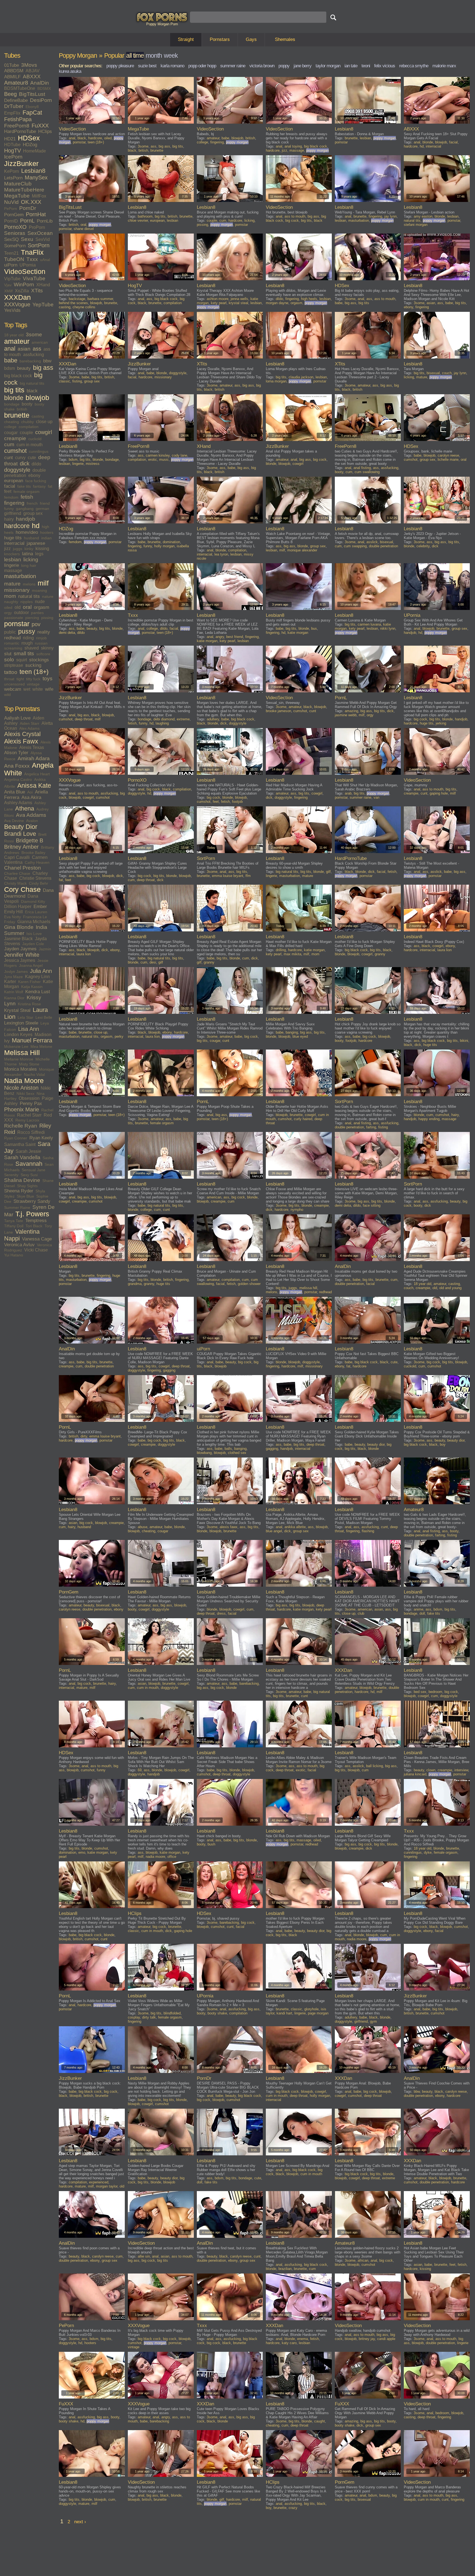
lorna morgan (276, 381)
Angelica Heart (37, 774)
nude (40, 602)
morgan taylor (107, 2186)
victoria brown (262, 66)
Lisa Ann (29, 1029)
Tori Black (34, 1226)
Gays (251, 39)
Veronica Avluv (19, 1245)
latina (27, 554)
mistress (93, 464)
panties (37, 613)
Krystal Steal (17, 1010)
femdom (11, 497)
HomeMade (34, 151)
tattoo (11, 672)
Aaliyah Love (17, 718)
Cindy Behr (38, 883)
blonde (14, 398)
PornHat (36, 214)
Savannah (29, 1164)
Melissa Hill (22, 1053)
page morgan (318, 2013)
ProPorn (37, 227)
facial (10, 486)
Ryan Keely (41, 1138)
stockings (39, 660)
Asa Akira (31, 797)
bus (314, 628)
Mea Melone (41, 1046)
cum (9, 444)
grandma (135, 1284)
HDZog (30, 145)
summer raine (233, 66)
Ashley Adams (18, 803)
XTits (37, 291)
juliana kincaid (415, 1774)
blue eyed (300, 1036)
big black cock (18, 376)
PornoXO (15, 227)
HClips (45, 131)
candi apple (386, 2339)
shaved (32, 648)
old (18, 607)
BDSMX (44, 88)
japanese (36, 543)
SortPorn (39, 245)
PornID (11, 221)
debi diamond (164, 719)
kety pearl (219, 303)
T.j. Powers (32, 1214)
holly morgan (164, 546)
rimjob (41, 638)
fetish (27, 497)
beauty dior (376, 1444)
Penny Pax (31, 1104)
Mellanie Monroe (19, 1059)
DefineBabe (16, 100)
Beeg (10, 94)
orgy (8, 613)
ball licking (375, 1766)
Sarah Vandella (22, 1157)
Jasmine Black (18, 939)
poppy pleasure (120, 66)
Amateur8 (16, 83)
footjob (237, 802)
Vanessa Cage (37, 1239)
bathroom (145, 216)
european (14, 481)
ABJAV (33, 71)
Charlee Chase (17, 873)
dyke (428, 1852)
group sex (33, 513)
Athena (25, 809)
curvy (20, 458)
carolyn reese (448, 455)
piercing (32, 618)
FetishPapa (18, 119)
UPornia (28, 265)
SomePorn (15, 246)
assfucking (34, 355)
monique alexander (302, 550)
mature (12, 584)
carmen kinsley (158, 455)
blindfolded (172, 2013)
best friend (235, 637)
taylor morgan (328, 66)
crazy (293, 2508)
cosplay (134, 2017)
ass (37, 349)
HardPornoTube (20, 131)
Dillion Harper (18, 907)
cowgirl (44, 432)
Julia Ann (41, 971)
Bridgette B (30, 840)
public (10, 632)
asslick (372, 542)
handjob (26, 519)
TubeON (14, 259)
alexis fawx (229, 1527)
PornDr (28, 208)
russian (41, 643)
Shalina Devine (22, 1180)
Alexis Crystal (22, 734)
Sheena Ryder (19, 1191)
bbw (47, 361)
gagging (169, 1370)
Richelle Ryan (21, 1126)
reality (44, 632)
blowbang (204, 1453)
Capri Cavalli (17, 857)
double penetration (383, 546)
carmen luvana (369, 624)
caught (320, 2421)
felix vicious (385, 66)
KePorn (12, 171)
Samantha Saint (20, 1144)
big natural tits (32, 383)
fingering (14, 503)
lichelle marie (448, 460)
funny (9, 509)
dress (221, 1613)
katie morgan (207, 641)
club (361, 1613)
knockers (12, 554)
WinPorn (24, 284)
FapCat (32, 113)
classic (64, 381)
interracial (14, 543)
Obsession (29, 1098)
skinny (47, 648)
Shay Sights (27, 1186)
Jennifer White (22, 955)
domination (171, 542)
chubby (27, 422)
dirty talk (149, 2017)
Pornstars (220, 39)
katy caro (289, 2343)
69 (140, 1770)
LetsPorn (13, 178)
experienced (99, 2182)
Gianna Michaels (34, 922)
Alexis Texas (32, 747)
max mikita (292, 954)
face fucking (36, 481)
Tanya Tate (14, 1221)
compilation (29, 427)
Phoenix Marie (22, 1109)
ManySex (36, 177)
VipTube (12, 279)
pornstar (17, 624)
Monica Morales (20, 1069)
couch (447, 373)
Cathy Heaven (37, 862)
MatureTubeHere (24, 190)
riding (28, 638)
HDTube (12, 145)
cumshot (15, 451)
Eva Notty (13, 917)
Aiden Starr (30, 723)
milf (43, 583)
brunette (17, 415)
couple (26, 433)
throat (9, 679)
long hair (29, 565)
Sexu (27, 239)
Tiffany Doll (14, 1226)
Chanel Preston (23, 868)
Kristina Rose (29, 1004)
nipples (27, 602)
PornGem (14, 215)
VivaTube (34, 278)
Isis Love (34, 934)
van (376, 797)
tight (20, 679)
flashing (368, 1531)
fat (50, 486)
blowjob (37, 398)
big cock (292, 220)
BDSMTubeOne (20, 88)
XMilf (8, 291)
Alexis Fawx (21, 741)
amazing (351, 711)
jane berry (303, 66)
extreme (183, 719)
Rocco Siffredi (31, 1132)
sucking (33, 665)
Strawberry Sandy (32, 1201)
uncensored (14, 684)
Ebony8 (32, 107)
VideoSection (25, 272)
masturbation (20, 576)
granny (209, 962)
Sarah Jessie (28, 1151)
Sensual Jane (34, 1170)
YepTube (43, 305)
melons (29, 584)
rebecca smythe (414, 66)
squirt (22, 660)
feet (8, 491)
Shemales (285, 39)
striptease (14, 665)
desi (153, 962)
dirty (84, 1436)
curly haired (303, 1119)
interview (461, 1770)
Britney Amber (21, 847)
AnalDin (40, 83)
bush (211, 1844)
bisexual (433, 373)
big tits (14, 390)
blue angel (274, 1531)
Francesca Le (35, 917)
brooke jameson (278, 711)
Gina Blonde (19, 927)
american (40, 342)
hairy (9, 519)
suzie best (147, 66)
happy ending (429, 1119)
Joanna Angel (31, 965)
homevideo (27, 532)
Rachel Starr (29, 1115)
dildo (36, 464)
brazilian (285, 2269)
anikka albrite (295, 1527)
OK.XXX (31, 202)
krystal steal (238, 303)
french (32, 503)
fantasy (39, 486)
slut (8, 654)
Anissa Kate (34, 785)
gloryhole (311, 2009)
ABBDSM (14, 71)
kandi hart (284, 2013)
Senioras (15, 233)
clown (431, 1770)
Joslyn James (16, 971)
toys (48, 678)
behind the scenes (73, 303)
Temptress (36, 1221)
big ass (43, 368)
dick (25, 463)
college (10, 427)
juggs (18, 549)
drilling (281, 950)
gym (373, 2021)
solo (9, 660)
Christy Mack (15, 883)
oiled (8, 607)
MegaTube (17, 196)
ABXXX (32, 77)
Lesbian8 (33, 171)
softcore (43, 654)
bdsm (9, 368)
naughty (11, 602)
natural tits (29, 596)
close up (44, 422)
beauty (24, 368)
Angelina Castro (18, 779)
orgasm (42, 607)
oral (27, 607)
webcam (13, 689)
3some (34, 335)
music (164, 460)
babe (11, 360)
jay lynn (390, 216)
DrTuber (14, 106)
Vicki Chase (36, 1250)
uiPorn (11, 265)
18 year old (14, 335)
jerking (441, 723)
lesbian (13, 560)
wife (49, 689)
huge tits (13, 538)
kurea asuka (70, 71)
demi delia (67, 633)
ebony (34, 475)
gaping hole (439, 793)
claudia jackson (301, 377)
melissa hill (308, 1288)
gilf (328, 872)
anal (10, 349)
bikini (464, 1041)
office (172, 1857)
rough (27, 643)
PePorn (11, 209)
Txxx (32, 259)
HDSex (29, 138)
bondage (12, 404)
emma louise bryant (228, 876)
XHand (43, 285)
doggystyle (17, 470)
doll (422, 1613)
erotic (153, 460)
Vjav (8, 285)
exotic (301, 1770)
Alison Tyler (16, 753)
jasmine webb (346, 715)
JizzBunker (21, 164)
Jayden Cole (33, 944)
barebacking (30, 361)
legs (39, 554)
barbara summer (100, 299)
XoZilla (22, 291)
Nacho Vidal (34, 1075)
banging (292, 1032)
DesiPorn (41, 100)
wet (27, 689)
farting (371, 1127)
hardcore (17, 526)
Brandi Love (20, 834)
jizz (7, 549)
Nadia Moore (24, 1081)
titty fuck (33, 679)
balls (228, 1449)
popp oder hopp (202, 66)
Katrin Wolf (14, 992)
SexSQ (11, 239)
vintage (33, 684)
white (38, 689)
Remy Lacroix (27, 1120)
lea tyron (221, 554)
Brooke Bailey (33, 853)
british (22, 409)
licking (31, 560)
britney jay (367, 2339)
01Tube (12, 65)
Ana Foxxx (17, 766)
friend (45, 503)
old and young (450, 1288)
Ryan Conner (16, 1138)
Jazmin (45, 949)
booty (27, 404)
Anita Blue (15, 792)
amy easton (423, 216)
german (42, 509)
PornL (27, 221)
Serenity (11, 1175)
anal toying (293, 146)
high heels (309, 299)
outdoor (21, 613)
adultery (213, 719)
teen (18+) (34, 672)
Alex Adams (29, 728)
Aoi (30, 792)
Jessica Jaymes (20, 960)
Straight (186, 39)
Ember (40, 907)
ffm (248, 876)
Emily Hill (13, 912)
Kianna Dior (14, 998)
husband (31, 538)
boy (443, 1444)
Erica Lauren (36, 912)
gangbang (25, 509)
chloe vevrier (138, 220)
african (363, 2260)
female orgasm (27, 492)
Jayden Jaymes (20, 949)
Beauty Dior (21, 827)
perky (119, 1036)
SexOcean (40, 233)
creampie (15, 438)
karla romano (172, 66)
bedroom (435, 1692)
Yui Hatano (14, 1255)
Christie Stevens (35, 878)
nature (48, 596)
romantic (12, 643)
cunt (9, 458)
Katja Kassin (32, 987)
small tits (24, 653)
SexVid (43, 239)
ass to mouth (295, 216)
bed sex (420, 1692)
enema (303, 2339)
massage (13, 571)
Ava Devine (14, 821)
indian (46, 538)
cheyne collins (84, 307)
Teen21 (11, 253)
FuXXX (40, 126)
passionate (14, 618)
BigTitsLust (32, 94)
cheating (12, 422)
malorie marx (444, 66)
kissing (42, 549)
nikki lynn (388, 628)
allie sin (144, 2256)
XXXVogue (17, 304)
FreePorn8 (17, 126)
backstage (77, 299)
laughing (162, 723)
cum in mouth (30, 445)
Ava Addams (31, 815)
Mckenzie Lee (16, 1046)
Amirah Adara (34, 758)
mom (10, 596)
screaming (13, 648)
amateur (17, 341)
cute (32, 458)
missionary (17, 590)
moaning (39, 590)
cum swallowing (367, 472)
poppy (284, 66)
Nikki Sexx (25, 1093)
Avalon (32, 821)
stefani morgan (416, 225)
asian (24, 349)
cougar (11, 433)
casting (38, 416)
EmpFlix (12, 113)
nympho (297, 1210)
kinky (29, 549)
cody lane (179, 455)
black (32, 391)
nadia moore (155, 1857)
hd (36, 526)
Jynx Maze (13, 977)
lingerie (12, 565)
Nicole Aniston (21, 1088)
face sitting (372, 1205)
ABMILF (12, 77)
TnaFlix (32, 252)
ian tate (351, 66)
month (154, 55)
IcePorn (13, 157)
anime (419, 1609)
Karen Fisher (29, 982)
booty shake (217, 2013)
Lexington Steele (21, 1023)
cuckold (35, 439)
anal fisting (362, 468)
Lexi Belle (44, 1017)
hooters (47, 532)
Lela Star (25, 1017)
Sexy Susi (29, 1175)
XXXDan (17, 297)
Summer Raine (17, 1207)
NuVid (11, 202)
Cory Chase (22, 889)
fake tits (24, 486)
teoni (366, 66)
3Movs (29, 65)
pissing (47, 618)
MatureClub (18, 184)
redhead (12, 638)
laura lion (84, 954)
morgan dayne (277, 303)
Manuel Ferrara (32, 1040)
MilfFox (39, 196)
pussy (27, 631)
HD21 (10, 139)
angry (220, 637)
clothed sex (237, 1453)
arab (348, 793)
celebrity (423, 546)
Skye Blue (25, 1196)
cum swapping (355, 546)
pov (36, 624)
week (171, 55)
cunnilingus (39, 451)
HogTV (13, 151)
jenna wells (239, 299)
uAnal (45, 260)
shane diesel (84, 229)
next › (80, 2522)
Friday (10, 922)
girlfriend (13, 513)
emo (82, 1852)
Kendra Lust (38, 992)
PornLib (45, 221)
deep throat (84, 719)
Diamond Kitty (33, 901)
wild (7, 695)
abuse (143, 1527)
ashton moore (218, 299)
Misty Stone (29, 1064)
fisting (77, 381)
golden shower (249, 1284)
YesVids (12, 310)
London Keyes (18, 1035)
